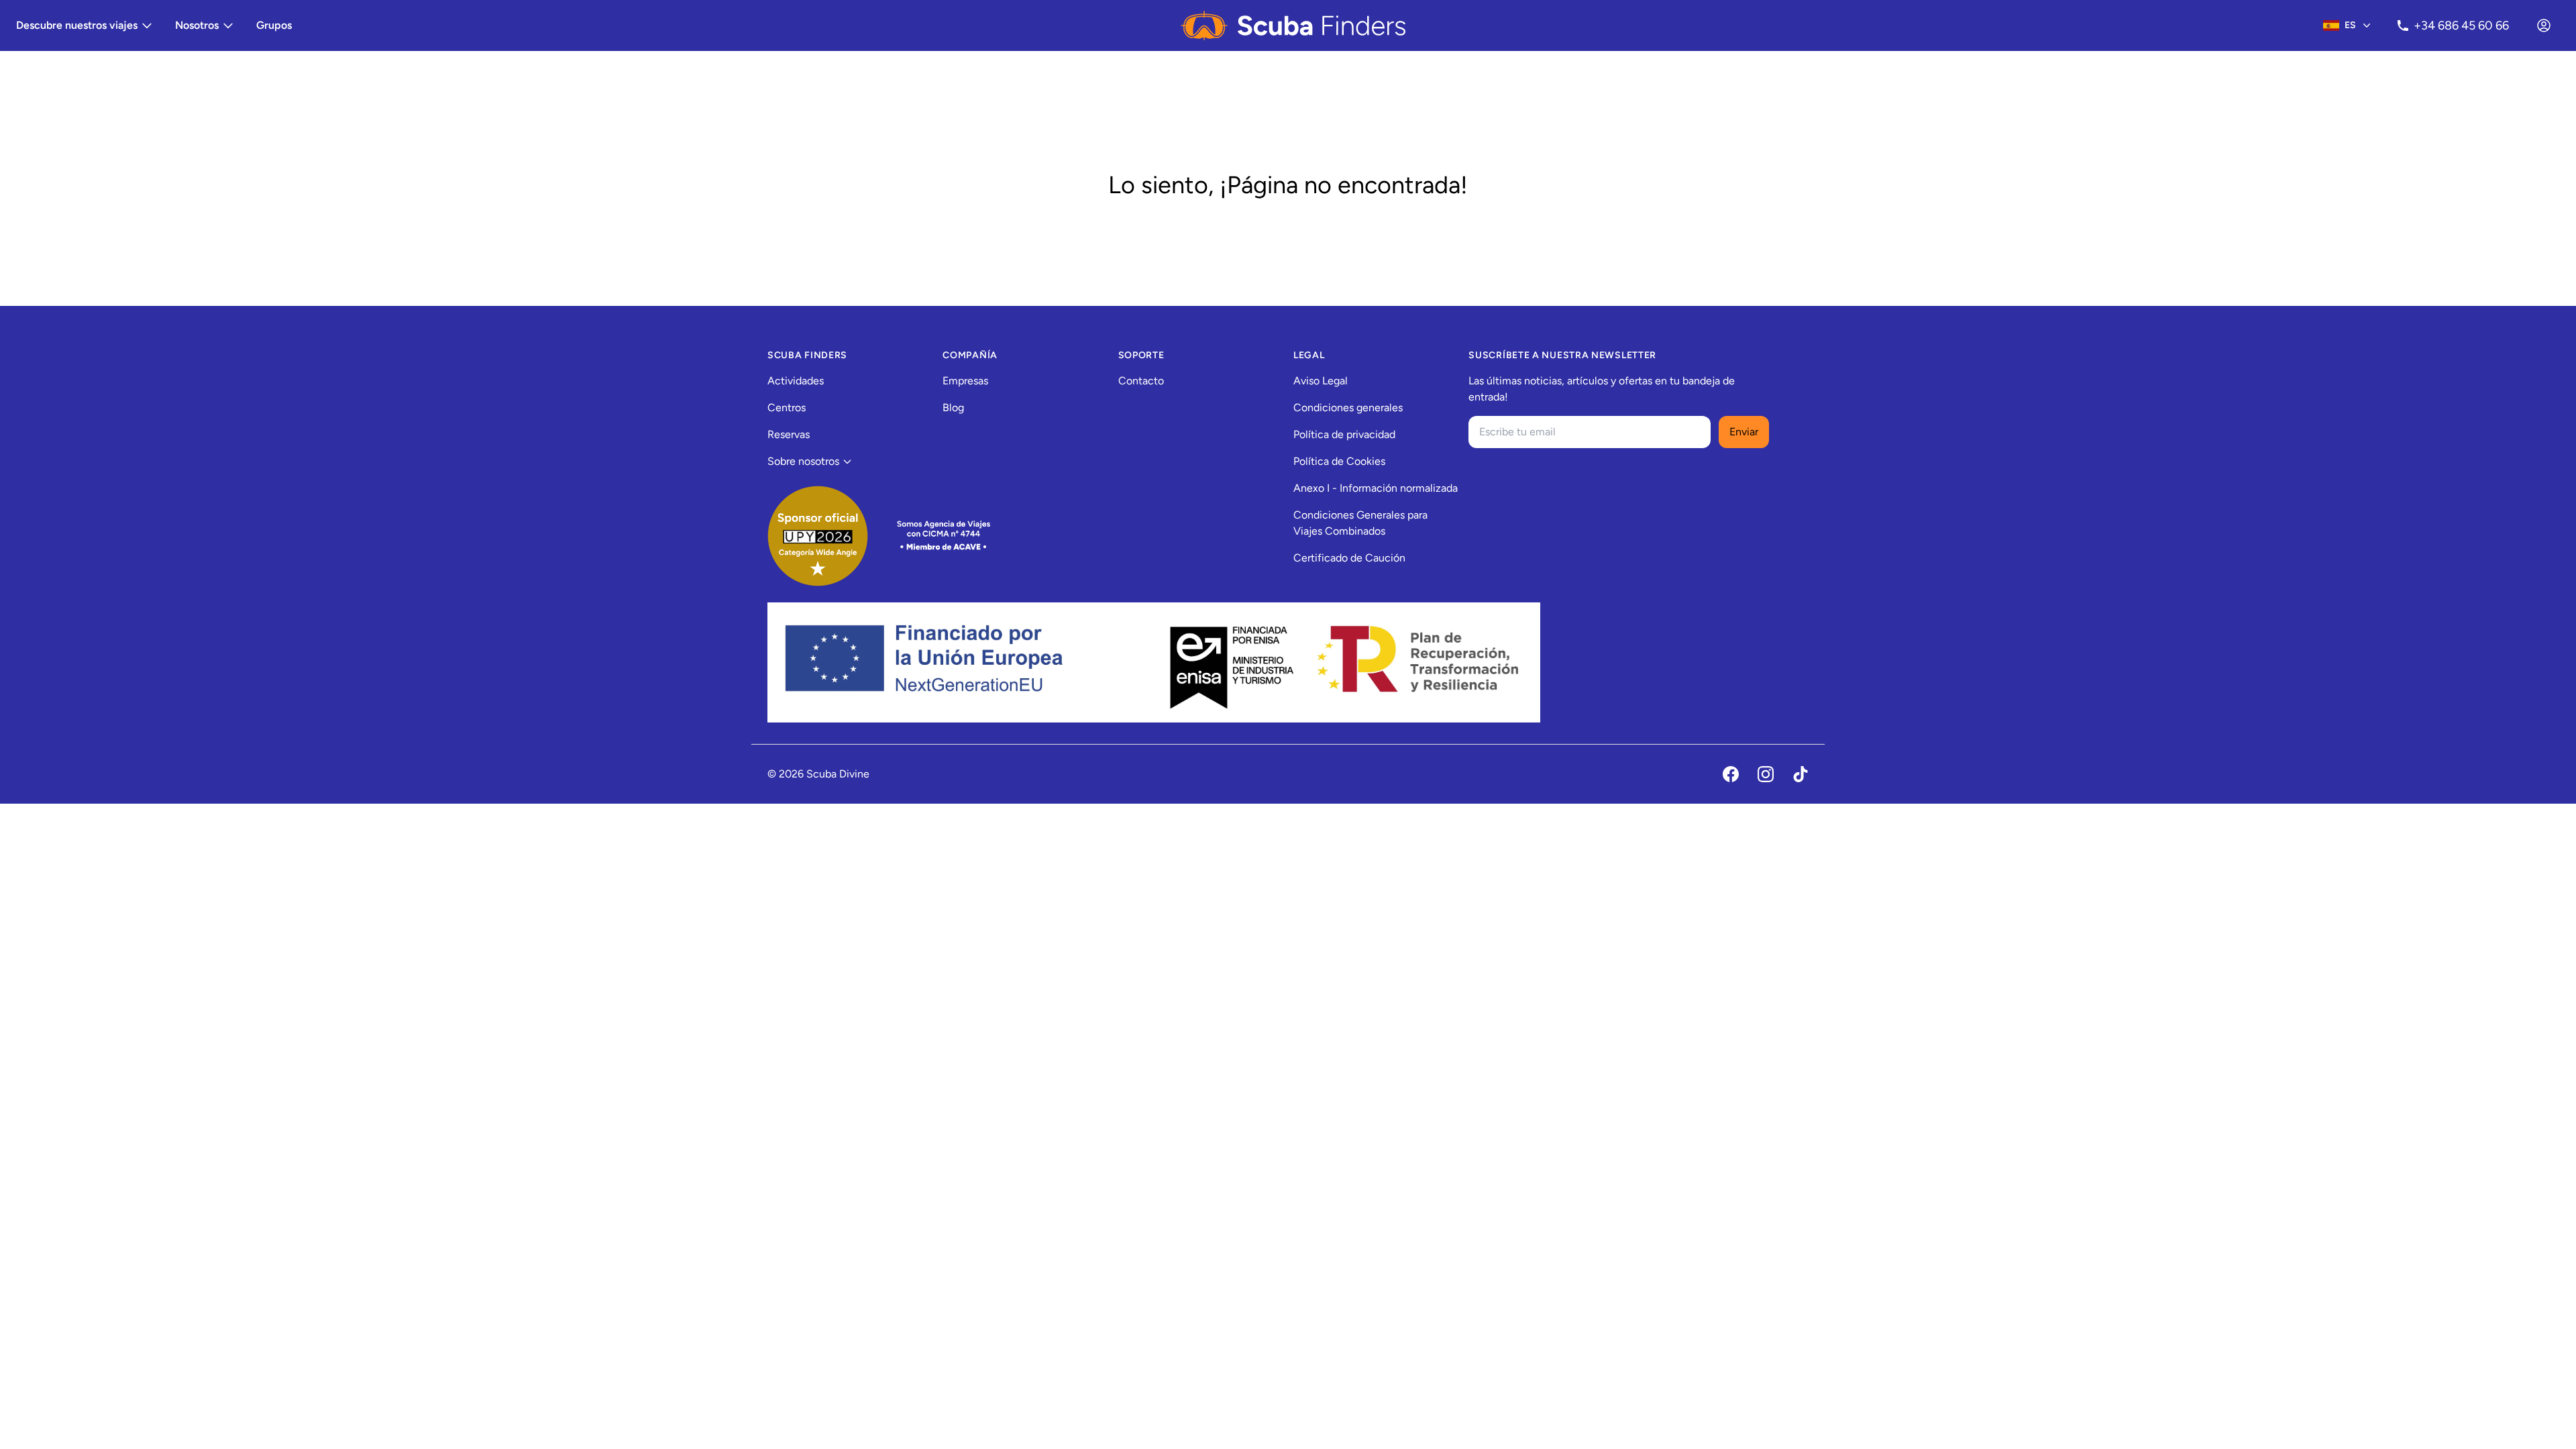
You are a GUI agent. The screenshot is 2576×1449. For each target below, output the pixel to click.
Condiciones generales (1348, 408)
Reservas (789, 434)
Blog (953, 408)
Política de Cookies (1339, 461)
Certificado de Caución (1349, 558)
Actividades (796, 381)
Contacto (1141, 381)
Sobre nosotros (803, 461)
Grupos (274, 25)
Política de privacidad (1344, 434)
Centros (787, 408)
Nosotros (197, 25)
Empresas (965, 381)
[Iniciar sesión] (2544, 25)
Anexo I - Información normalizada (1376, 488)
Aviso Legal (1321, 381)
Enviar (1744, 432)
